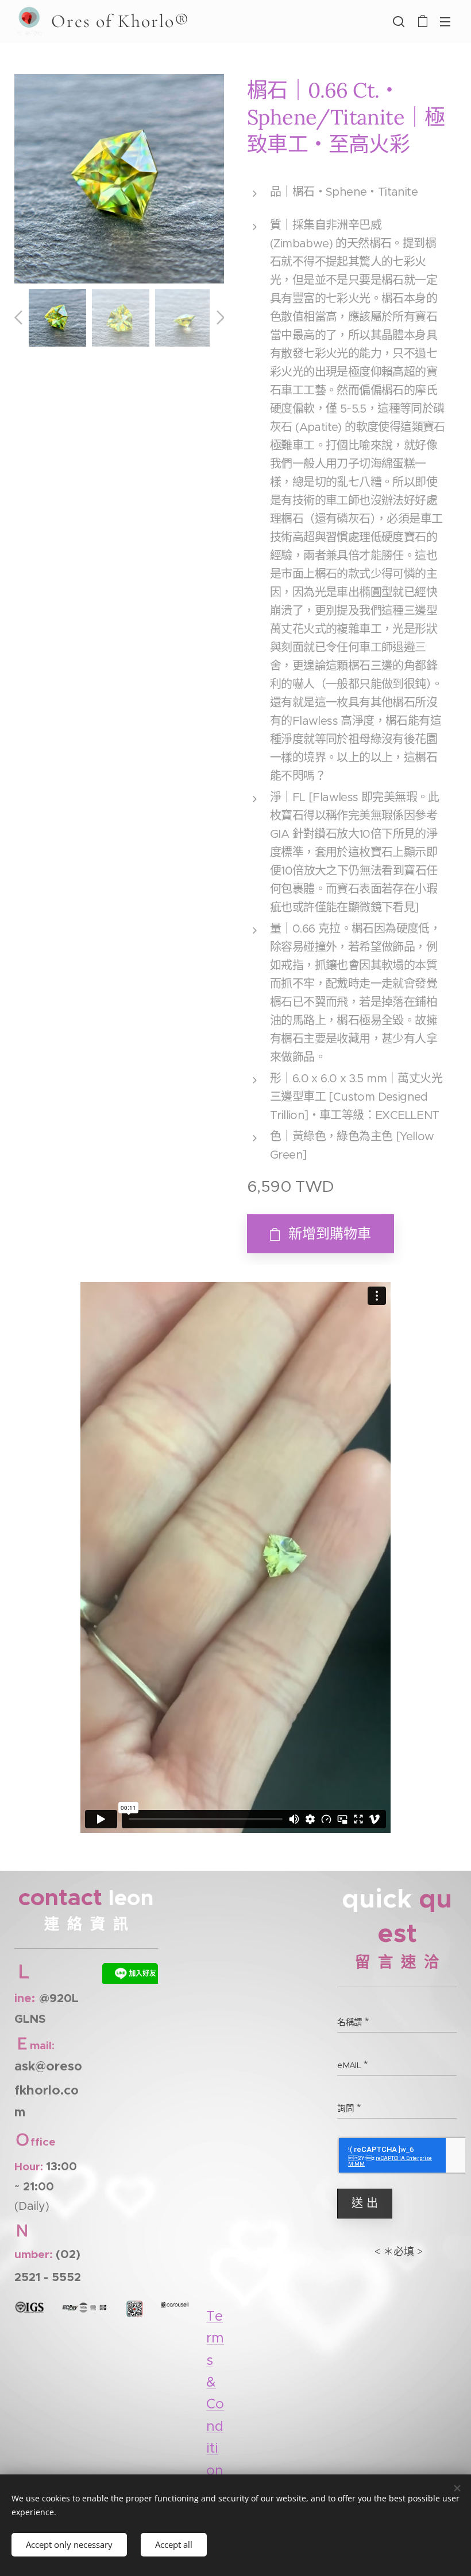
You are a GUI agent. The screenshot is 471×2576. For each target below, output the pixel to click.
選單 (445, 21)
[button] (399, 21)
